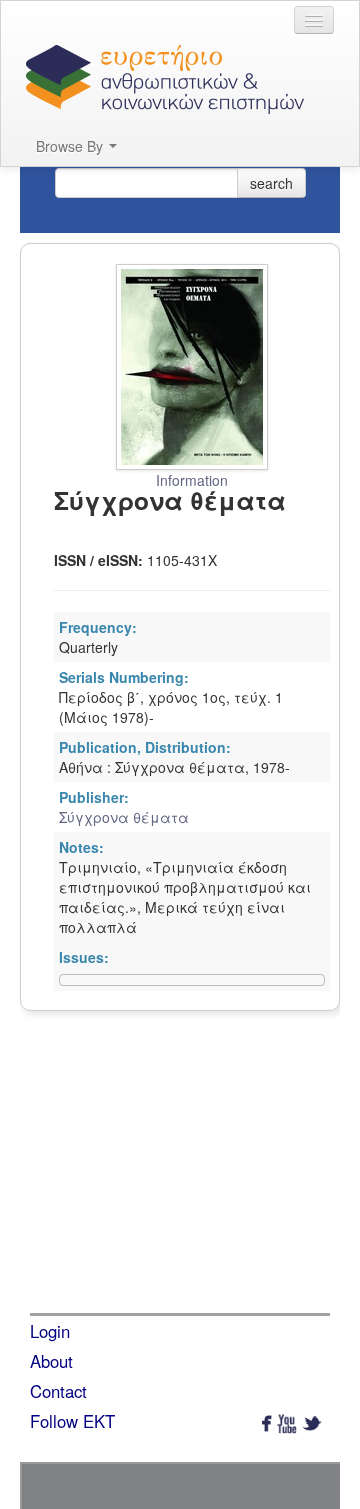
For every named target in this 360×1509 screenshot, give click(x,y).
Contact (58, 1391)
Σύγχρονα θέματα (124, 817)
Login (50, 1331)
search (271, 183)
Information (192, 480)
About (51, 1361)
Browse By (71, 146)
